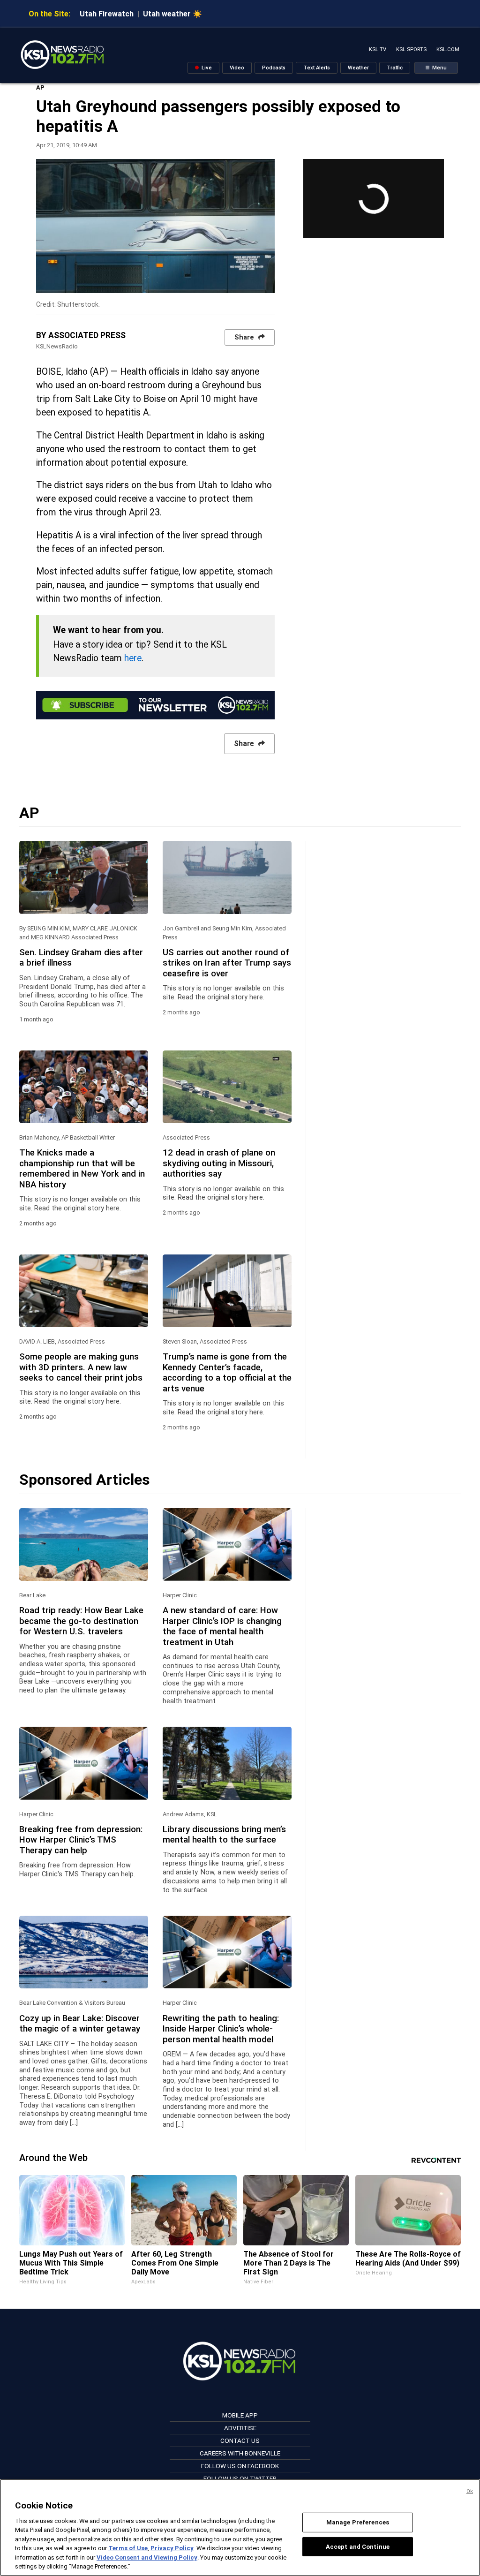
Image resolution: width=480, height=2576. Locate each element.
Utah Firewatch (107, 14)
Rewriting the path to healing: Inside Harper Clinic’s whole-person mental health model (221, 2029)
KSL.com (448, 49)
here (133, 658)
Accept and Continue (358, 2546)
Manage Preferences (358, 2522)
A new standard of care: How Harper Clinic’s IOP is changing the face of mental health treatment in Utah (222, 1626)
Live (206, 68)
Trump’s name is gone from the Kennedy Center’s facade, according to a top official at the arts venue (227, 1372)
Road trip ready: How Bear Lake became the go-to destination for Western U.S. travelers (81, 1621)
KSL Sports (411, 49)
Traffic (395, 68)
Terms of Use (128, 2548)
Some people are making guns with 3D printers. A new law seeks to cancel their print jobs (81, 1367)
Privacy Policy (172, 2548)
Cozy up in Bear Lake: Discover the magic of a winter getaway (80, 2024)
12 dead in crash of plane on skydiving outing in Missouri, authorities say (219, 1163)
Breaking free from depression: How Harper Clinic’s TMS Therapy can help (81, 1840)
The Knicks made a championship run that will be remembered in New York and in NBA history (82, 1168)
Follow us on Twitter (240, 2478)
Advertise (240, 2428)
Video (237, 68)
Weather (358, 68)
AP (40, 87)
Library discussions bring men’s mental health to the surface (224, 1835)
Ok (470, 2491)
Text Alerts (317, 68)
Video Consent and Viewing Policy (147, 2557)
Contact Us (240, 2440)
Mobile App (240, 2415)
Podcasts (274, 68)
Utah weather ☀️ (172, 14)
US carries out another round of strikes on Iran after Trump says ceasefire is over (227, 963)
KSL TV (378, 49)
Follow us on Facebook (240, 2466)
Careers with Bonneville (240, 2453)
